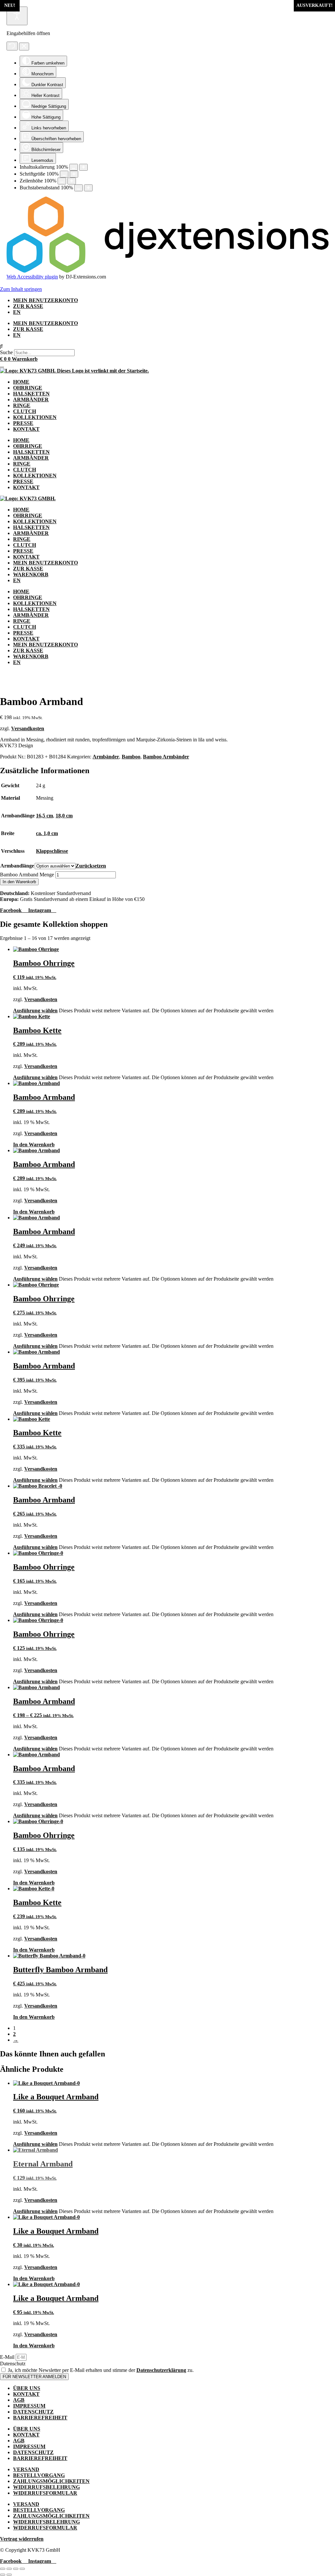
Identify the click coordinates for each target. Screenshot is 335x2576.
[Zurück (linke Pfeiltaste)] (3, 2575)
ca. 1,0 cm (47, 833)
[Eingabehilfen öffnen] (17, 16)
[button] (167, 346)
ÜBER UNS (27, 2388)
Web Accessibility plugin (32, 277)
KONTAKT (26, 429)
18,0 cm (64, 816)
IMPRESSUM (29, 2406)
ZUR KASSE (28, 306)
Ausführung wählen (35, 1011)
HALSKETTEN (31, 394)
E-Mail (8, 2357)
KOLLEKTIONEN (35, 417)
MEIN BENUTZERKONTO (45, 300)
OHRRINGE (28, 388)
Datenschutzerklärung (161, 2370)
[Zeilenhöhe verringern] (62, 181)
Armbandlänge (17, 866)
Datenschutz (13, 2364)
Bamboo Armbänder (166, 757)
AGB (19, 2400)
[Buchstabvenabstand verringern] (79, 188)
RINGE (22, 405)
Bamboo (131, 757)
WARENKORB (31, 574)
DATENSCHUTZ (33, 2412)
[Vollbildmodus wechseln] (9, 2569)
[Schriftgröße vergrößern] (74, 174)
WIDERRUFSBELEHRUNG (46, 2487)
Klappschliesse (52, 851)
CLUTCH (25, 411)
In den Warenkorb (19, 882)
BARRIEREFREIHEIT (40, 2418)
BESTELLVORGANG (39, 2475)
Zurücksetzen (91, 866)
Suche (6, 352)
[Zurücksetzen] (12, 46)
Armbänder (106, 757)
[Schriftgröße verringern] (64, 174)
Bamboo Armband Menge (27, 875)
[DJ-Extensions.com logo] (167, 271)
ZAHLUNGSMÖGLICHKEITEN (51, 2481)
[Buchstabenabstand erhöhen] (88, 188)
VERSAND (26, 2469)
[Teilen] (16, 2569)
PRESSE (23, 423)
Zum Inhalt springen (21, 289)
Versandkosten (28, 728)
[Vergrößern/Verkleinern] (3, 2569)
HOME (21, 382)
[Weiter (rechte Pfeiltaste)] (9, 2575)
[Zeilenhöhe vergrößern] (72, 181)
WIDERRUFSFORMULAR (45, 2493)
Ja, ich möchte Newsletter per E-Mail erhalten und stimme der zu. (101, 2370)
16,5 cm (44, 816)
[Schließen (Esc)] (22, 2569)
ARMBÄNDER (31, 400)
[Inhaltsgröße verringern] (74, 167)
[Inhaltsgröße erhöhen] (83, 167)
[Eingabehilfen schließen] (24, 47)
